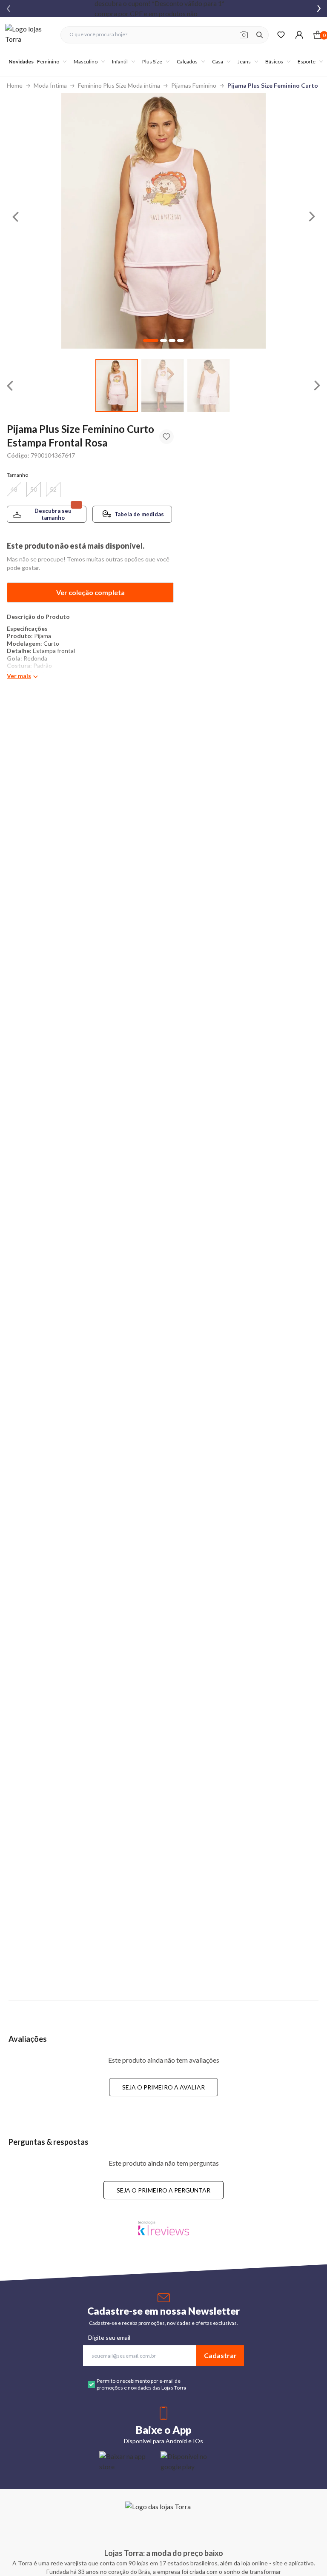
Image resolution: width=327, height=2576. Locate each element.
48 (14, 489)
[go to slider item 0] (117, 385)
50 (34, 489)
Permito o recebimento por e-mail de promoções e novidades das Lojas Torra (142, 2384)
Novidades (21, 62)
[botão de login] (299, 35)
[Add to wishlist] (166, 437)
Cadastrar (220, 2355)
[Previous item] (9, 9)
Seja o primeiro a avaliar (163, 2087)
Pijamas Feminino (194, 85)
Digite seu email (109, 2337)
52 (53, 489)
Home (15, 85)
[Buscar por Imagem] (244, 35)
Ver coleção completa (90, 592)
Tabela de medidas (139, 514)
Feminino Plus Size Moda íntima (119, 85)
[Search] (260, 35)
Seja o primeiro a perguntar (163, 2190)
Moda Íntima (50, 85)
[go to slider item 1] (163, 385)
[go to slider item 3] (181, 341)
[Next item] (319, 9)
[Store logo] (29, 35)
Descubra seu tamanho (53, 514)
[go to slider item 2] (209, 385)
